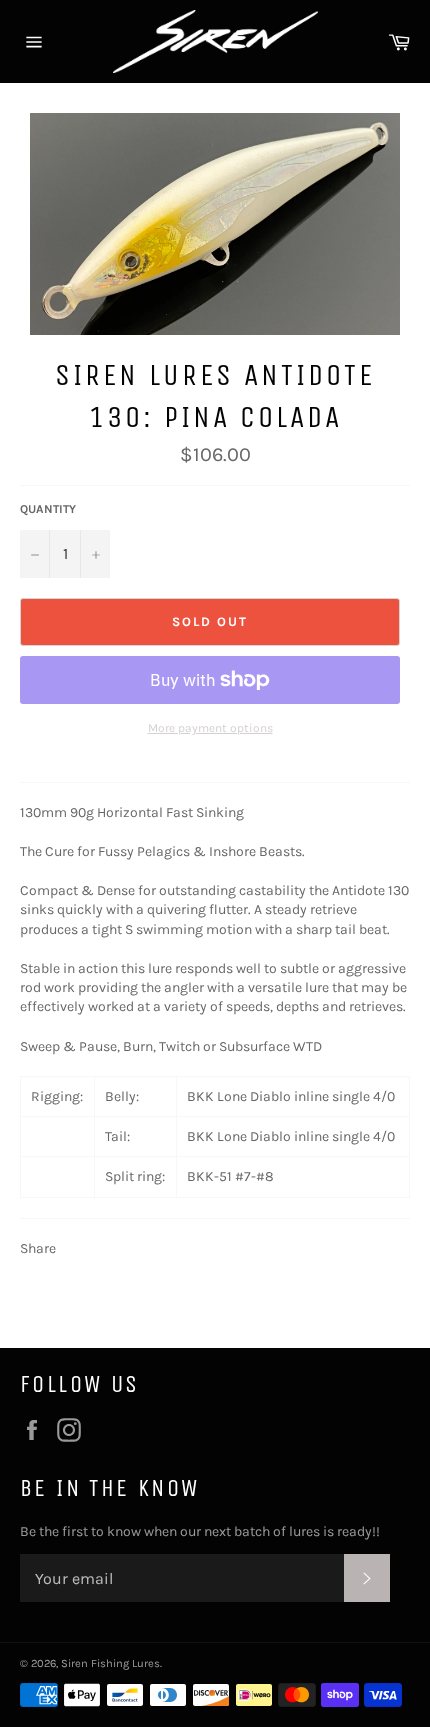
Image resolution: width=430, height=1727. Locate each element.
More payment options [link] (210, 728)
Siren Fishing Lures (110, 1663)
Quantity (48, 509)
